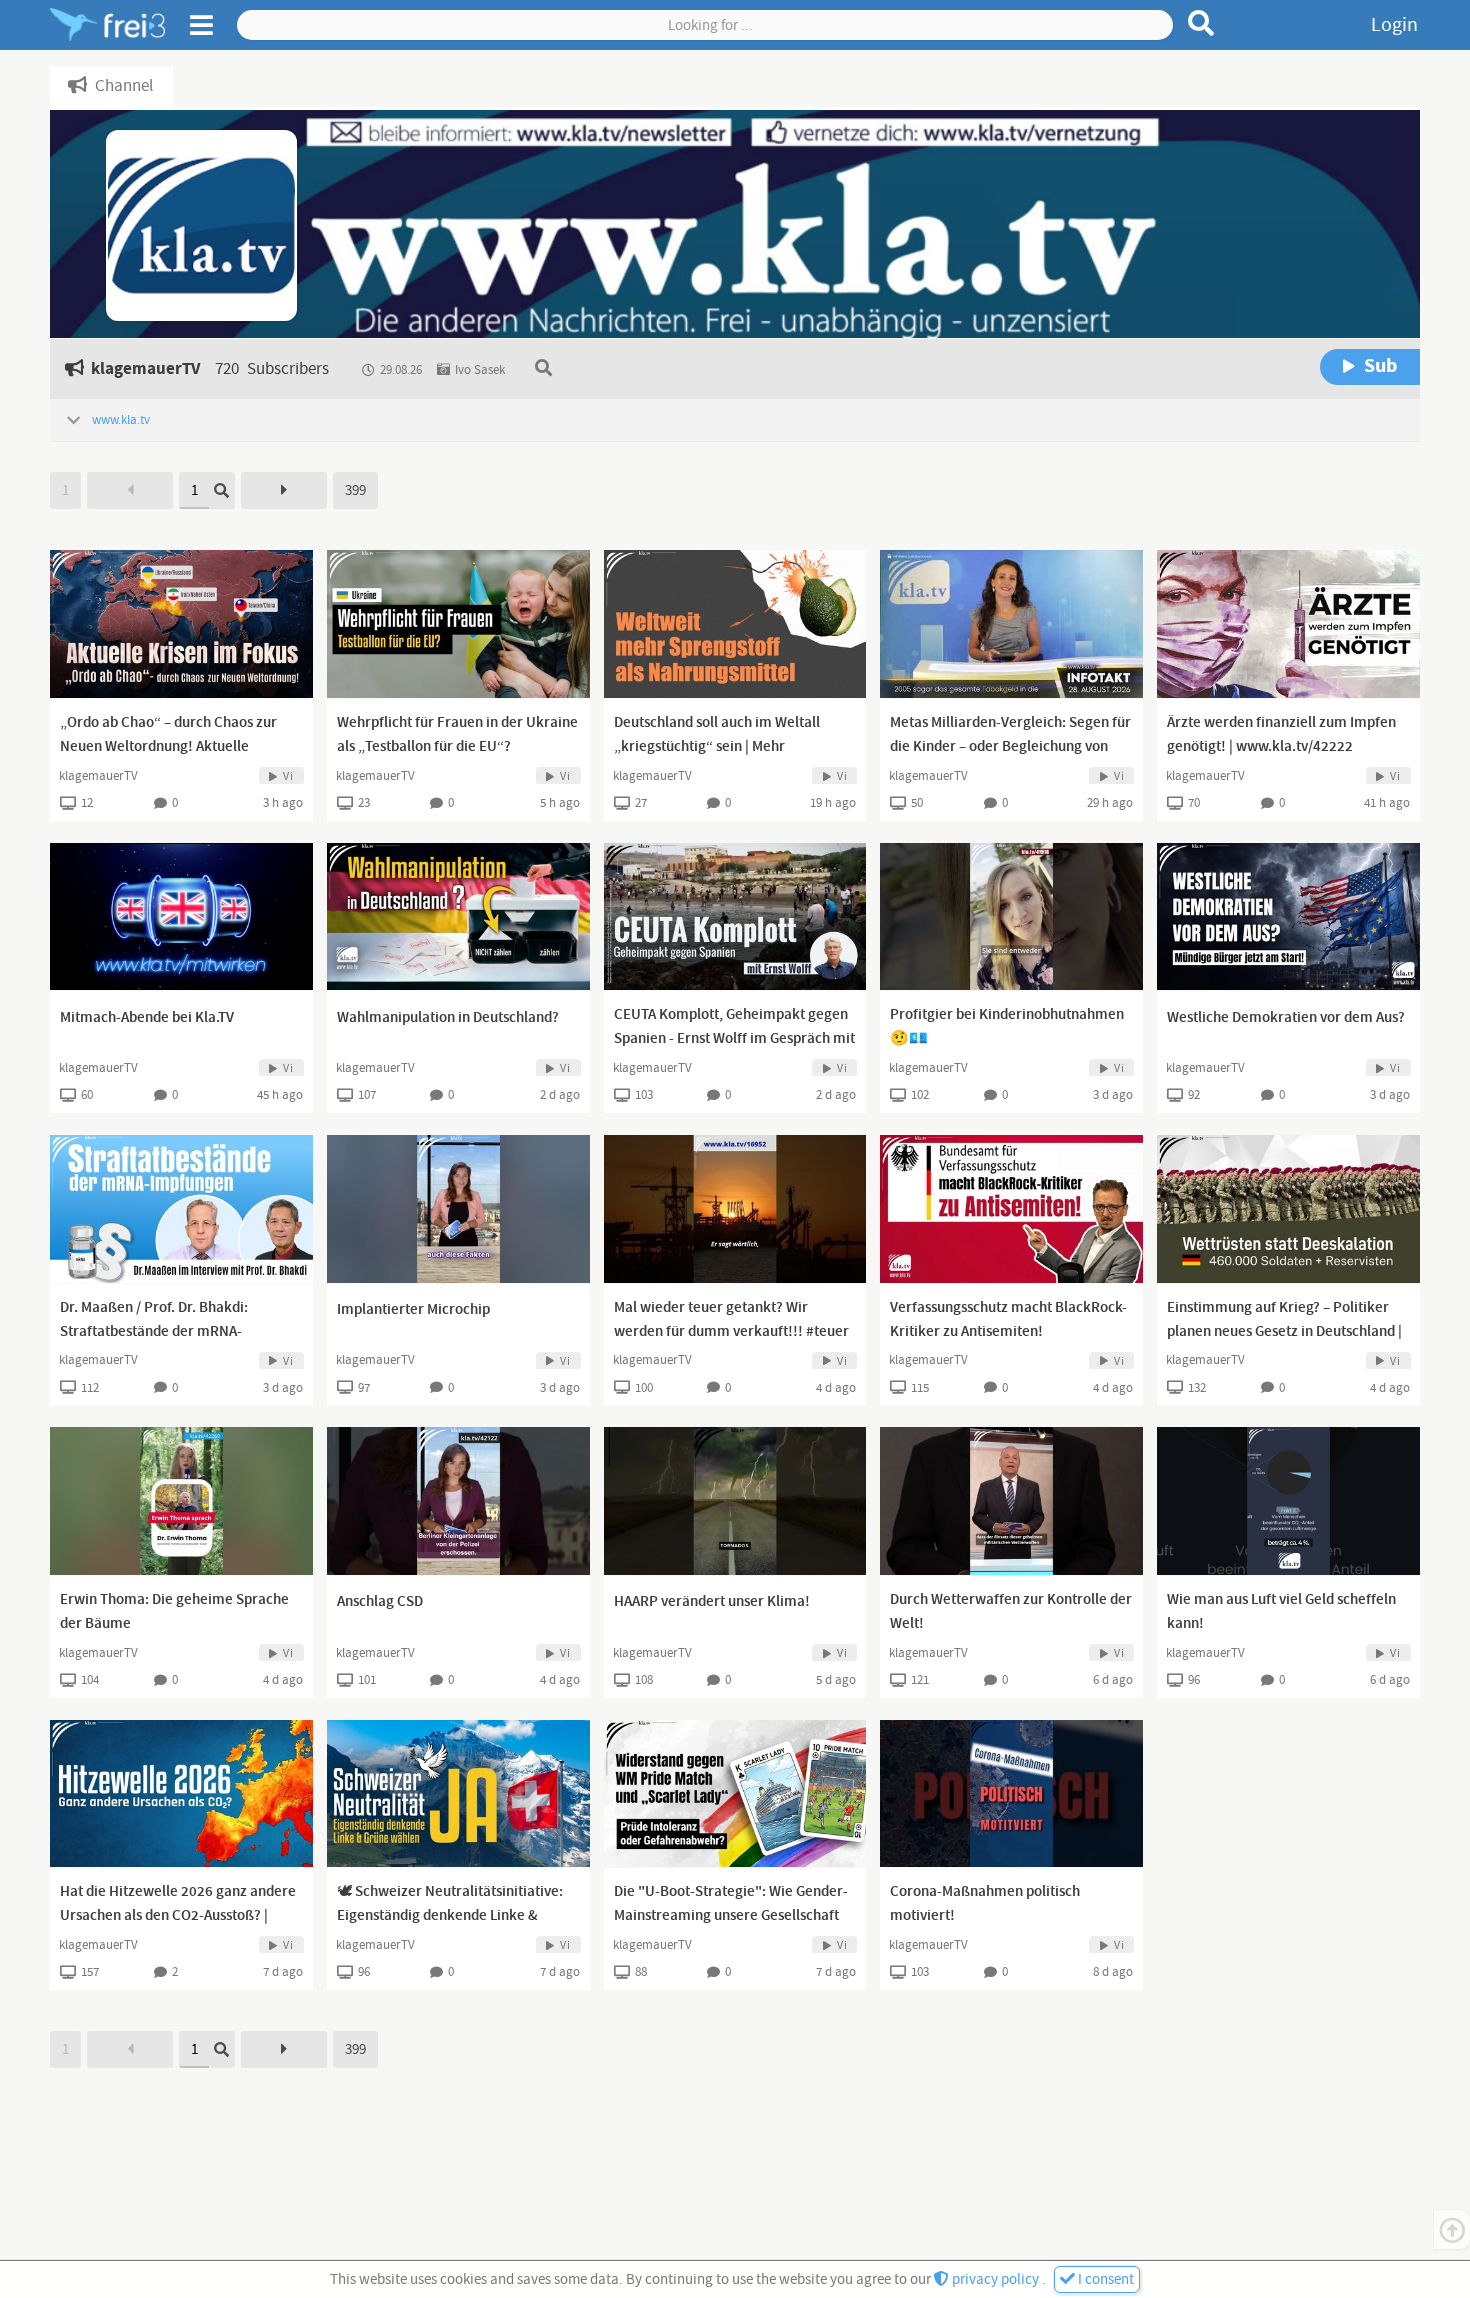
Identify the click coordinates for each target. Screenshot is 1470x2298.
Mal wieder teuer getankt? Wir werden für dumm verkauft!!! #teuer (731, 1320)
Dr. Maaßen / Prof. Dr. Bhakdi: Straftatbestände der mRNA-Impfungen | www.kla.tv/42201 (158, 1332)
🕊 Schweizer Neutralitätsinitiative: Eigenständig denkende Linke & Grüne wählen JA (450, 1916)
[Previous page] (130, 490)
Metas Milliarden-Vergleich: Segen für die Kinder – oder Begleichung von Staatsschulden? (1010, 747)
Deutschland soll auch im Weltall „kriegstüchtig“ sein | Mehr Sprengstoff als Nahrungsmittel (717, 747)
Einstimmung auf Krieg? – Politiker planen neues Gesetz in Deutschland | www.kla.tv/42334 (1284, 1332)
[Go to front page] (107, 25)
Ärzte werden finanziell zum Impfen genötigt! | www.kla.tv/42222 (1281, 735)
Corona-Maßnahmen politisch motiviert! (985, 1904)
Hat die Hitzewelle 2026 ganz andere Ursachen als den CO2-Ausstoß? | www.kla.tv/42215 (178, 1916)
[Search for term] (1201, 23)
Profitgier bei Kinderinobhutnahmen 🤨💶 (1007, 1027)
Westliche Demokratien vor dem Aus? (1286, 1018)
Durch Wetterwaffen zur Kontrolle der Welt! (1011, 1612)
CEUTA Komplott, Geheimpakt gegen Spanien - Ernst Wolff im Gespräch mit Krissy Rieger (734, 1039)
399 (355, 490)
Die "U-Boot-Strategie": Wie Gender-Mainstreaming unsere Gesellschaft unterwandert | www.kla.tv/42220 (731, 1916)
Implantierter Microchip (413, 1310)
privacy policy (995, 2279)
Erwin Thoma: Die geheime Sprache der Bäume (174, 1612)
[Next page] (284, 490)
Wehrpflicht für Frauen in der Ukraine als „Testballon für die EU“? (457, 735)
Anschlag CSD (380, 1602)
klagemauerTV (98, 776)
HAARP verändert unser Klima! (712, 1602)
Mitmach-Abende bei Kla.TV (147, 1018)
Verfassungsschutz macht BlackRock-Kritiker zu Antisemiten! (1008, 1320)
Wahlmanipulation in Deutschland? (448, 1018)
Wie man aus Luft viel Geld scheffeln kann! (1281, 1612)
